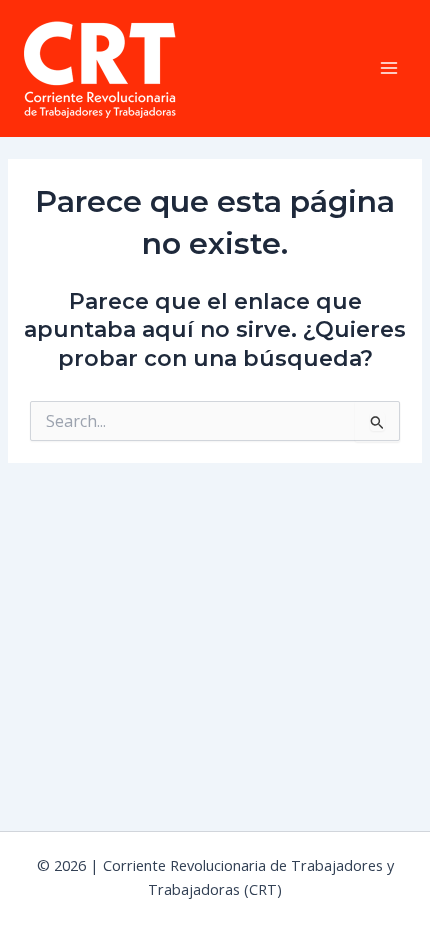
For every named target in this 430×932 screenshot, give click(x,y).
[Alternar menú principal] (389, 68)
